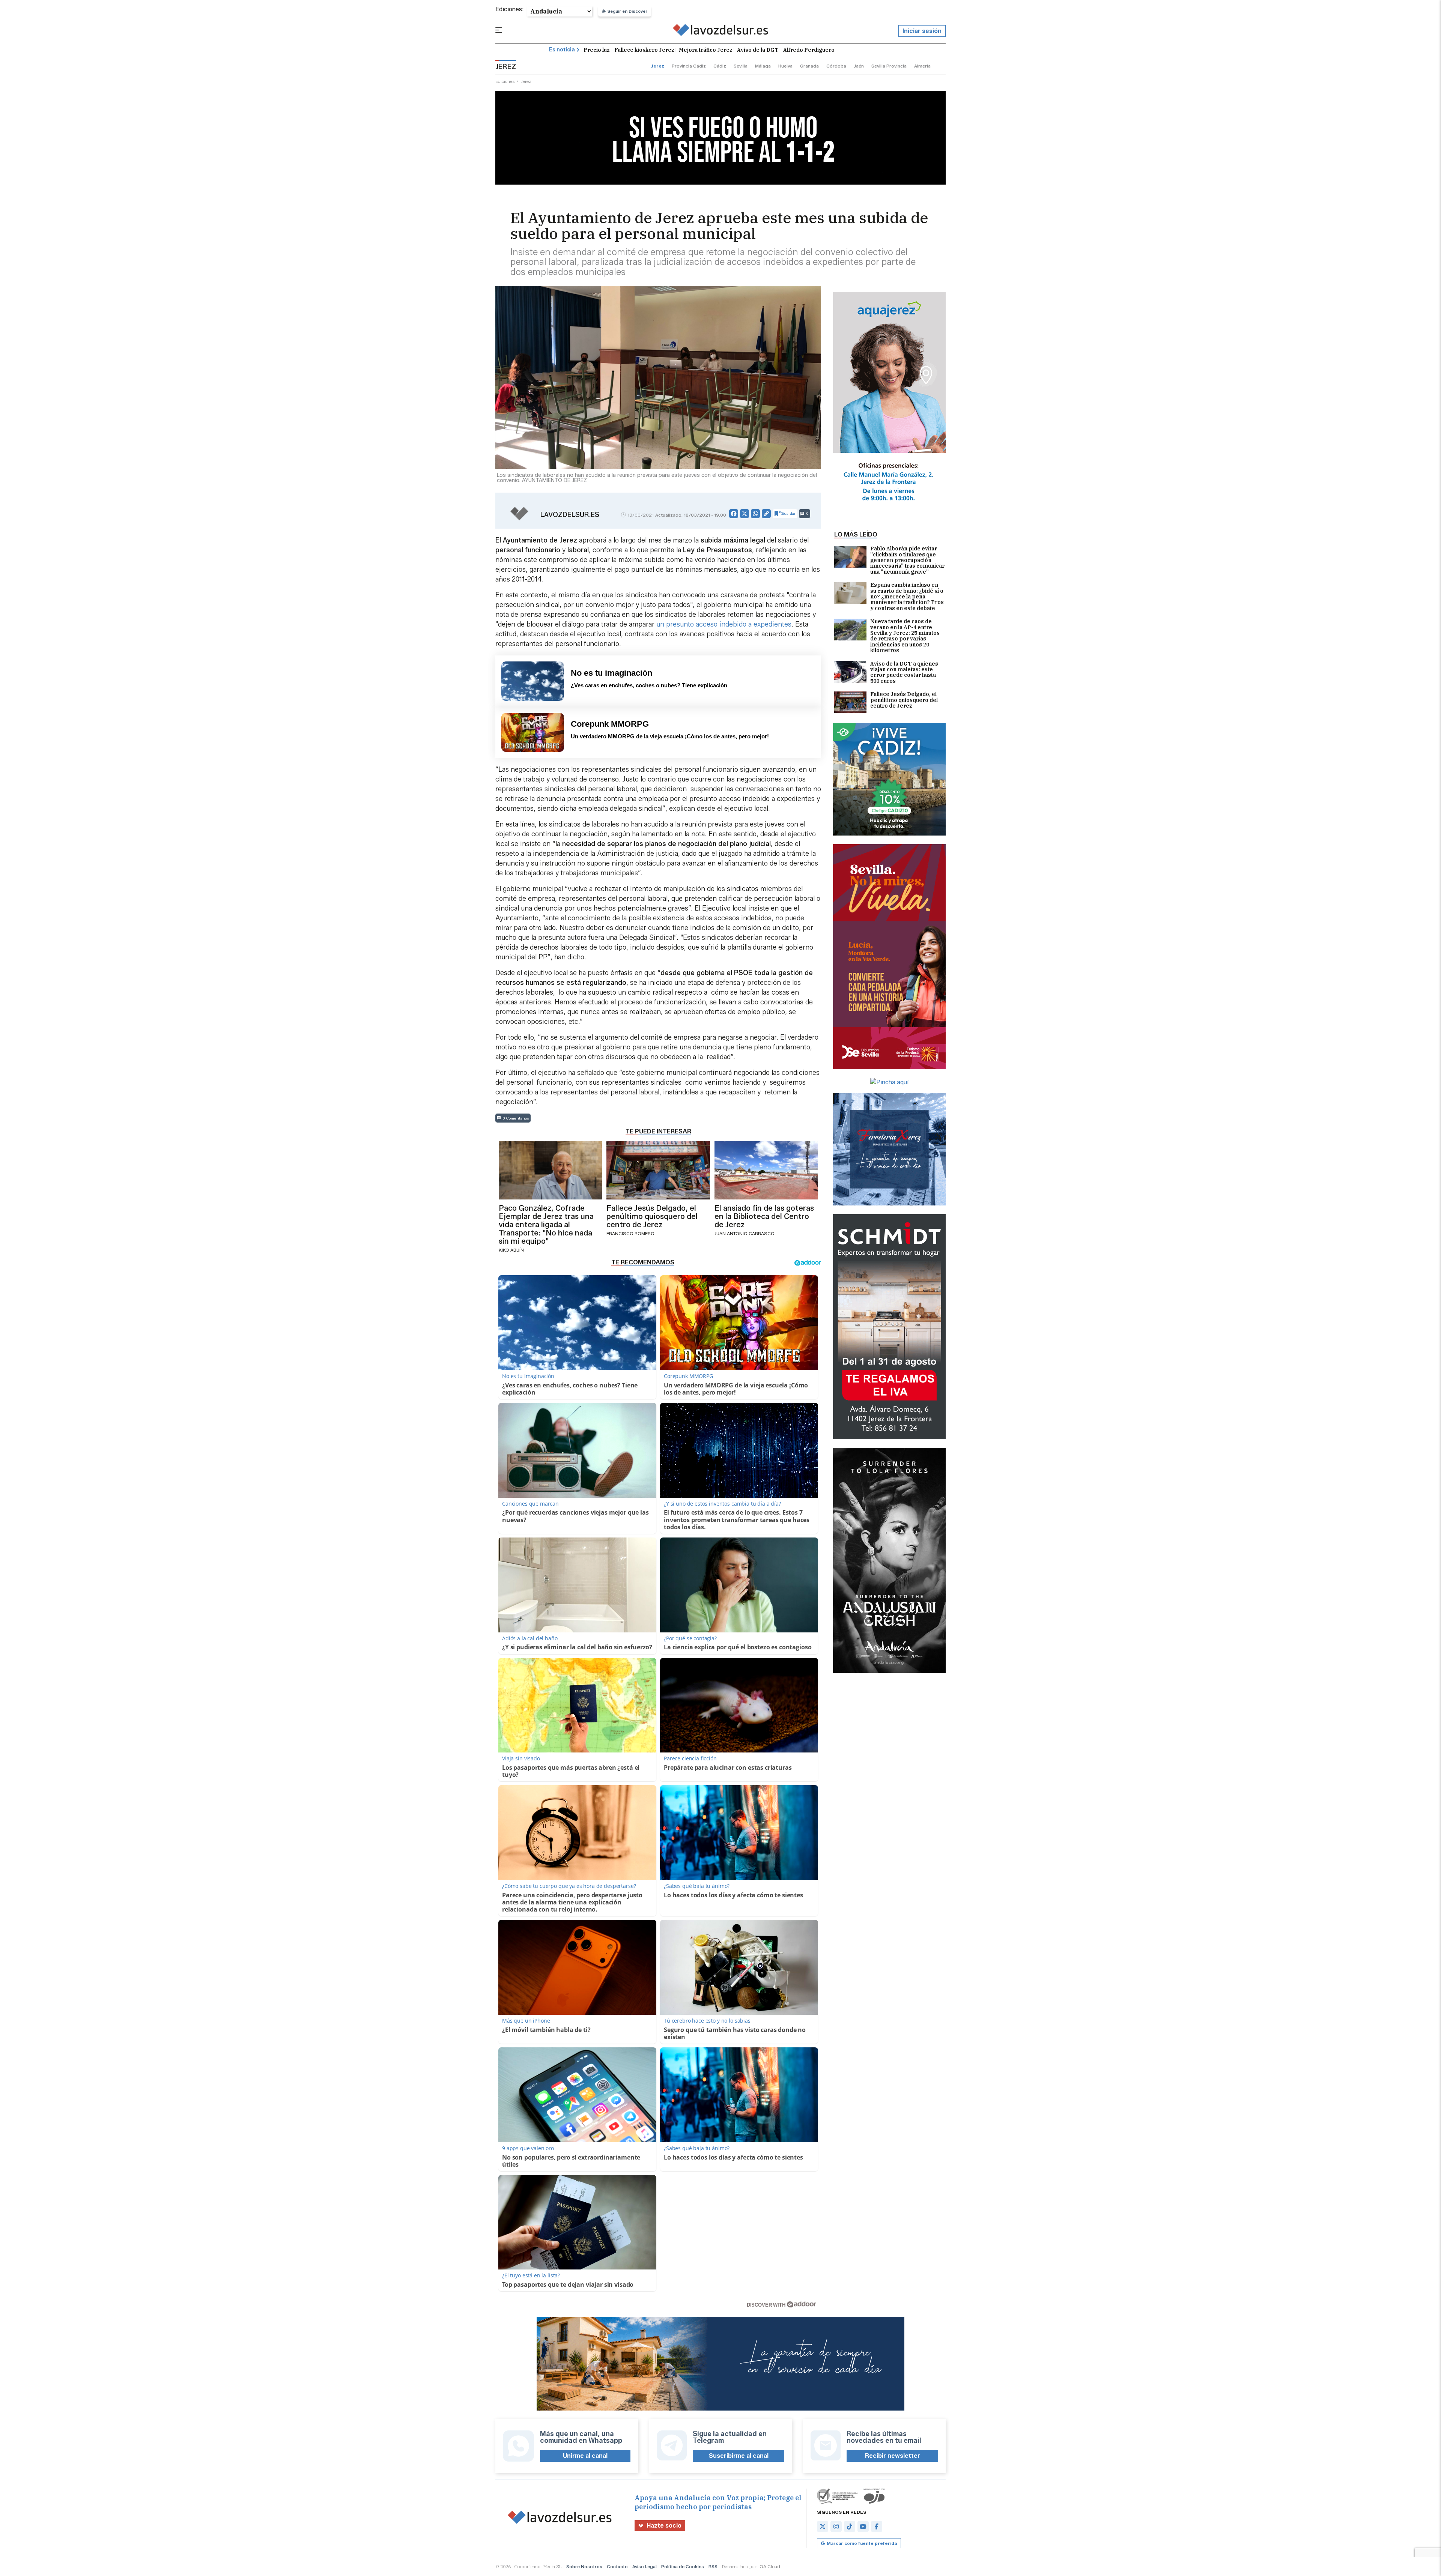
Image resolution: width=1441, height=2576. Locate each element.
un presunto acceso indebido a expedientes (724, 624)
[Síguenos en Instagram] (836, 2526)
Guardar (788, 513)
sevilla (741, 66)
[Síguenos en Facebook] (877, 2526)
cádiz (720, 66)
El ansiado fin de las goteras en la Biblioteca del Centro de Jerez (764, 1216)
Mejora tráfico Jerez (706, 50)
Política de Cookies (683, 2566)
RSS (713, 2566)
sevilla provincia (889, 66)
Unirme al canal (585, 2456)
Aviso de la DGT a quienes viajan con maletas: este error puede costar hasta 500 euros (904, 673)
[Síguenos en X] (823, 2526)
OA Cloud (770, 2566)
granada (809, 66)
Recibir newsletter (893, 2456)
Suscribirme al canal (739, 2456)
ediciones (505, 81)
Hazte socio (664, 2526)
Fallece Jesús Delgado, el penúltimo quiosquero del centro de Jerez (904, 700)
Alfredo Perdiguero (809, 50)
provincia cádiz (689, 66)
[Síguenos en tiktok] (850, 2526)
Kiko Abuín (511, 1250)
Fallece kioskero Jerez (644, 50)
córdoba (836, 66)
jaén (859, 66)
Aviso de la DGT (758, 50)
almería (922, 66)
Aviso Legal (645, 2566)
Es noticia (562, 50)
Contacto (617, 2566)
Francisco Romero (630, 1233)
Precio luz (597, 50)
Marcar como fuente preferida (862, 2543)
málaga (763, 66)
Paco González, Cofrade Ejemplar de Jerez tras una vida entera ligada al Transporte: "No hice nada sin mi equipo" (546, 1225)
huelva (785, 66)
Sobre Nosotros (584, 2566)
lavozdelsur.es (570, 515)
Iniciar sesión (922, 31)
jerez (658, 66)
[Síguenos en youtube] (863, 2526)
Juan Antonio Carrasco (745, 1233)
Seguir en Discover (627, 11)
